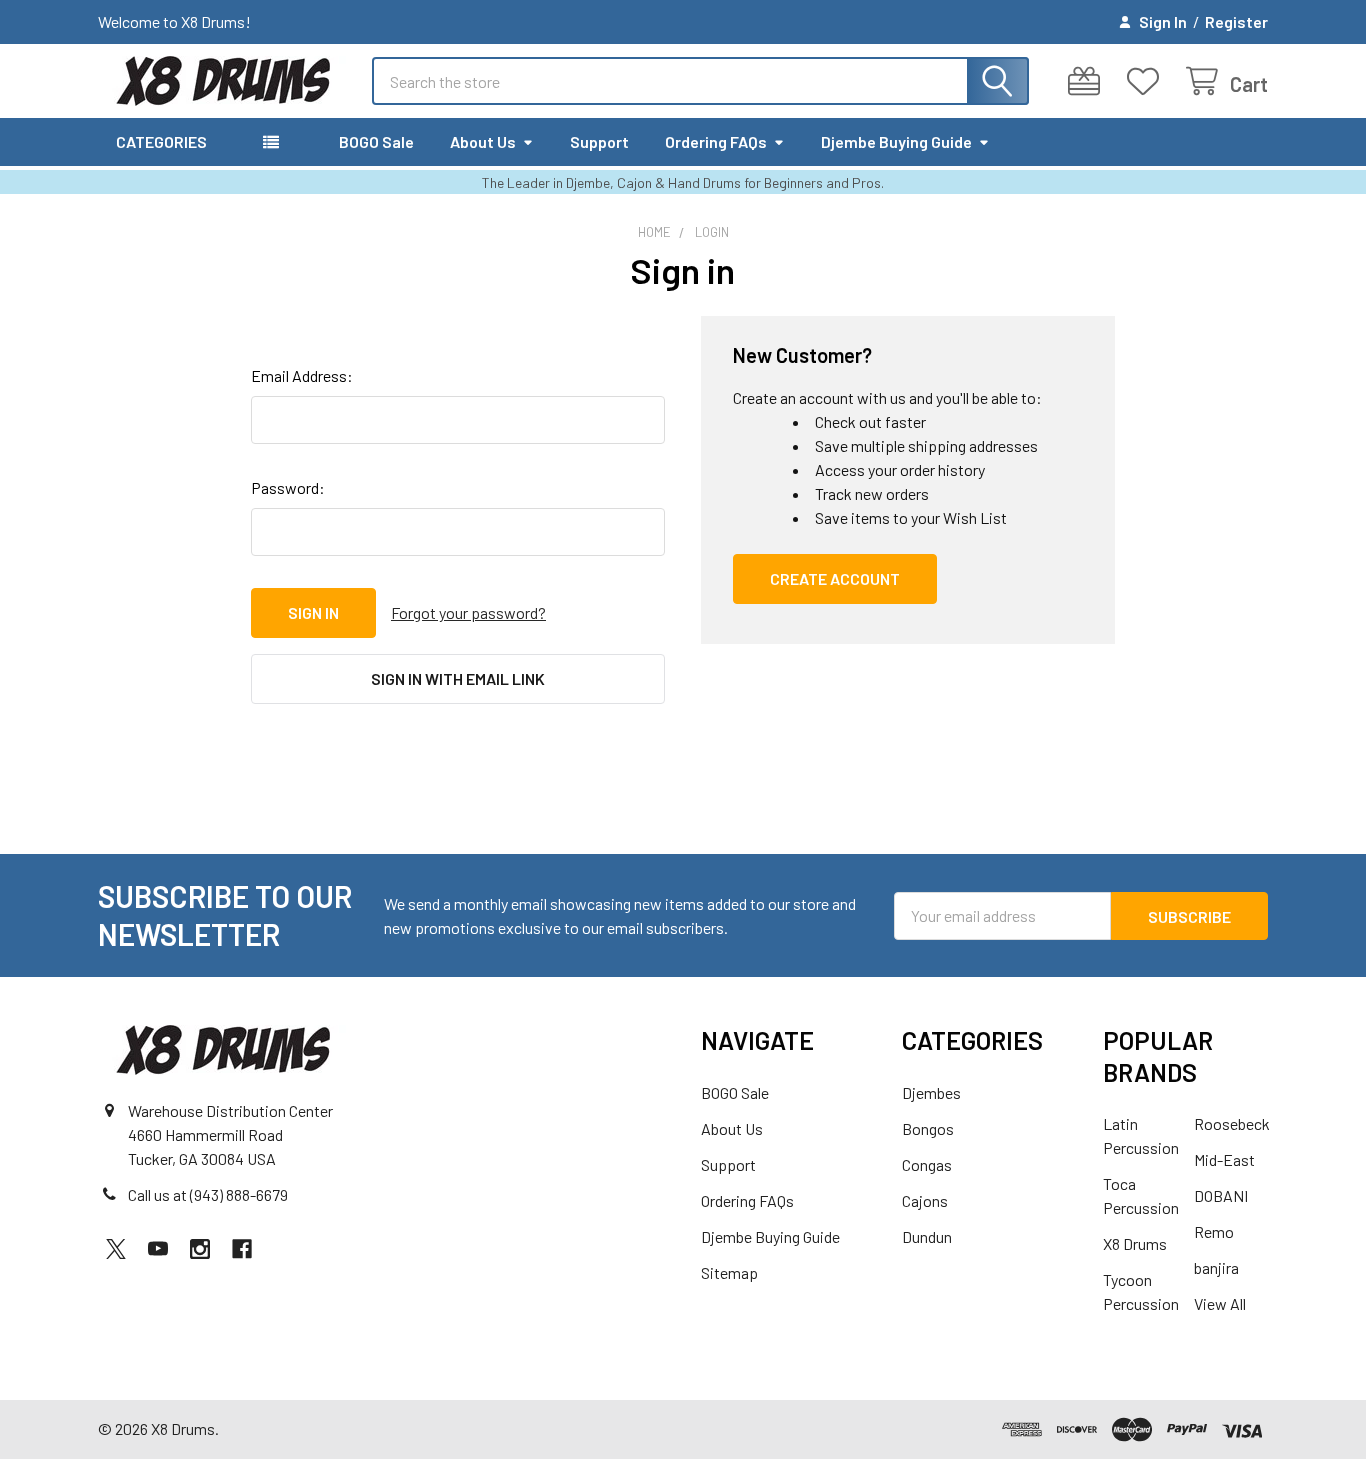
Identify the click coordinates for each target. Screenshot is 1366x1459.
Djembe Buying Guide (896, 141)
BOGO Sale (376, 141)
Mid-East (1224, 1159)
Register (1236, 21)
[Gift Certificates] (1088, 81)
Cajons (925, 1200)
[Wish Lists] (1147, 81)
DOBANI (1221, 1195)
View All (1220, 1303)
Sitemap (729, 1272)
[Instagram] (200, 1249)
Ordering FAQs (716, 141)
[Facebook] (242, 1249)
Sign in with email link (458, 678)
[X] (116, 1249)
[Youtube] (158, 1249)
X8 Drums (1135, 1243)
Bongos (928, 1128)
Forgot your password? (468, 612)
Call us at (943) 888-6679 (208, 1194)
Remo (1214, 1231)
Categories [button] (161, 141)
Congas (927, 1164)
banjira (1216, 1267)
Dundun (927, 1236)
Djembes (931, 1092)
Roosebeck (1232, 1123)
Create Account (835, 578)
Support (599, 141)
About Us (483, 141)
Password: (288, 487)
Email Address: (302, 375)
